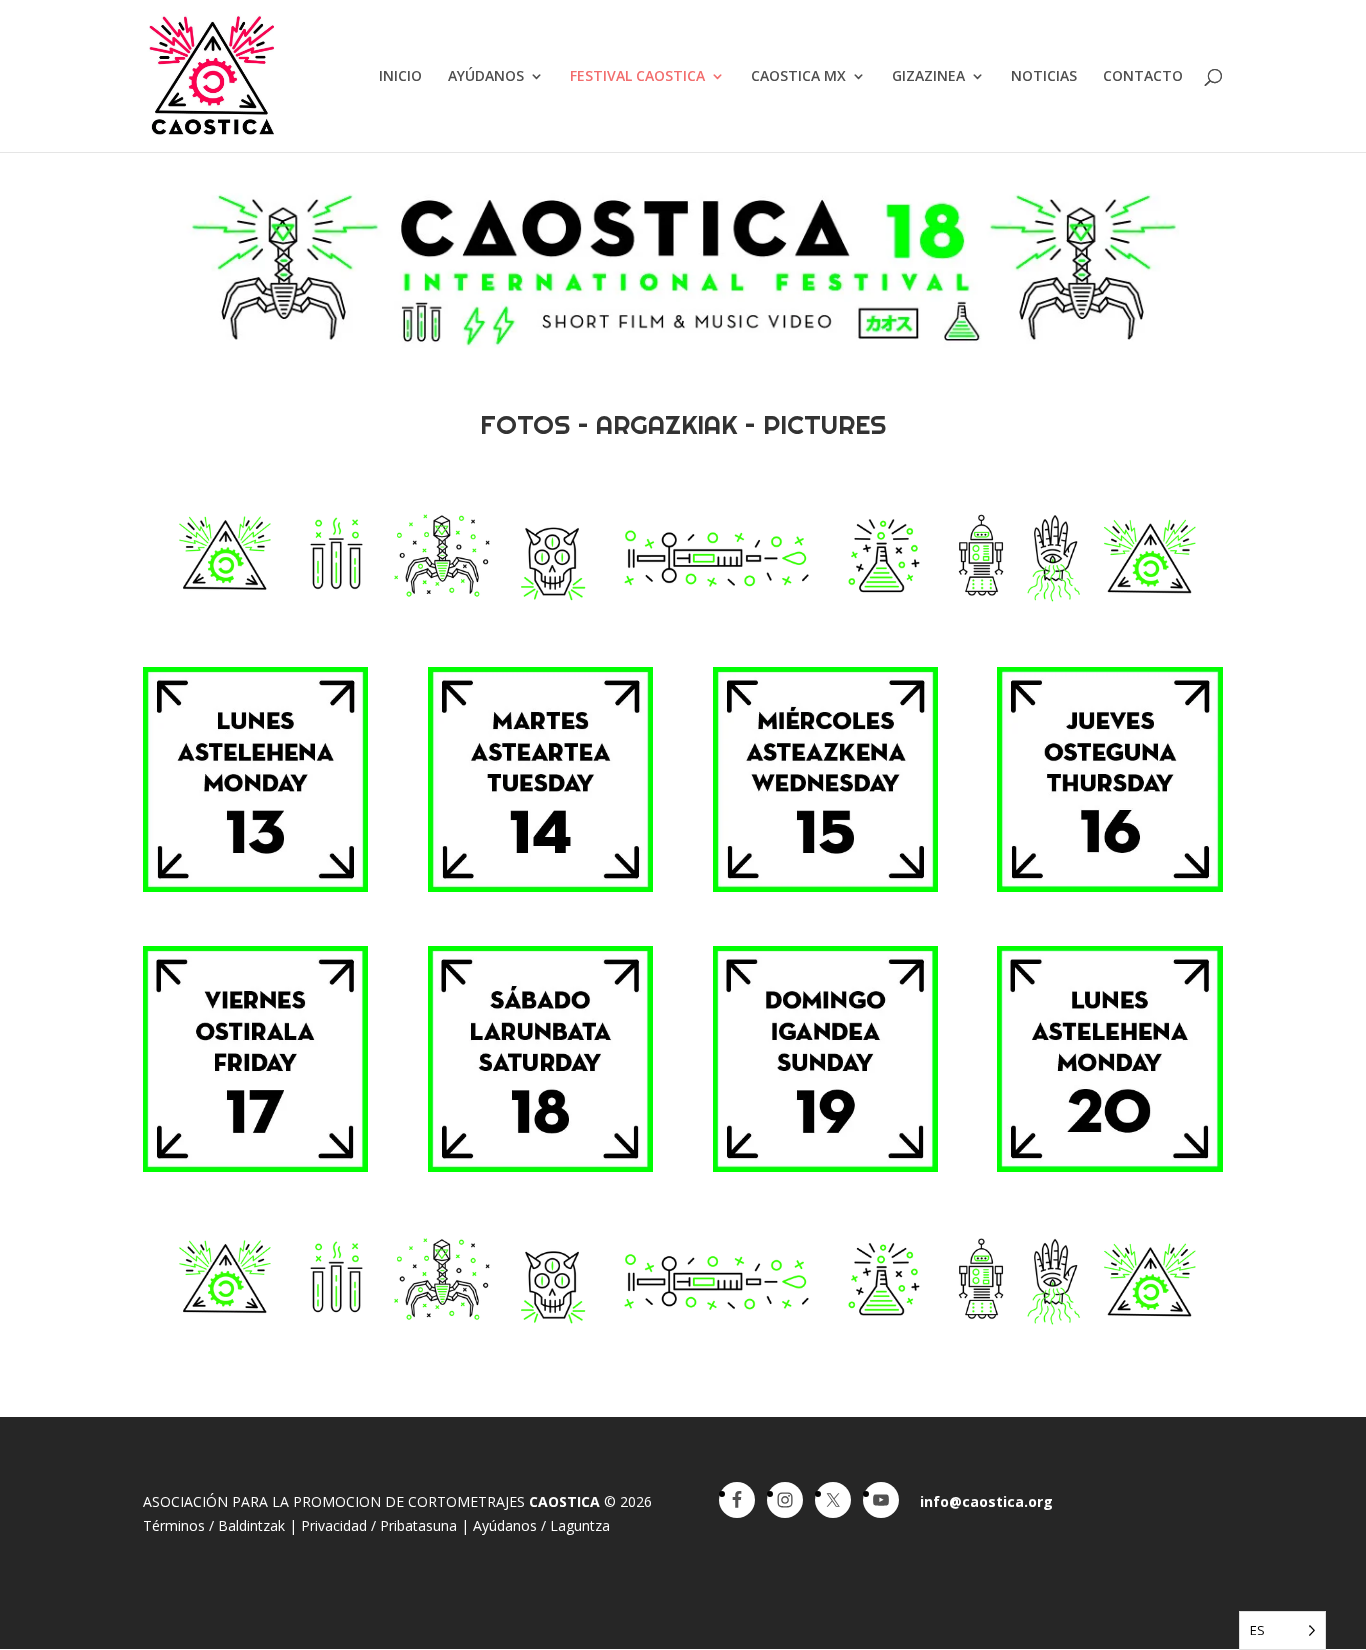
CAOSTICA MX (798, 77)
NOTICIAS (1044, 77)
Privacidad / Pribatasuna (379, 1525)
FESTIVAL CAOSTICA (637, 77)
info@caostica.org (986, 1501)
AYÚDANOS (486, 77)
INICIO (400, 77)
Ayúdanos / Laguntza (541, 1525)
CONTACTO (1143, 77)
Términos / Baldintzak (214, 1525)
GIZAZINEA (928, 77)
